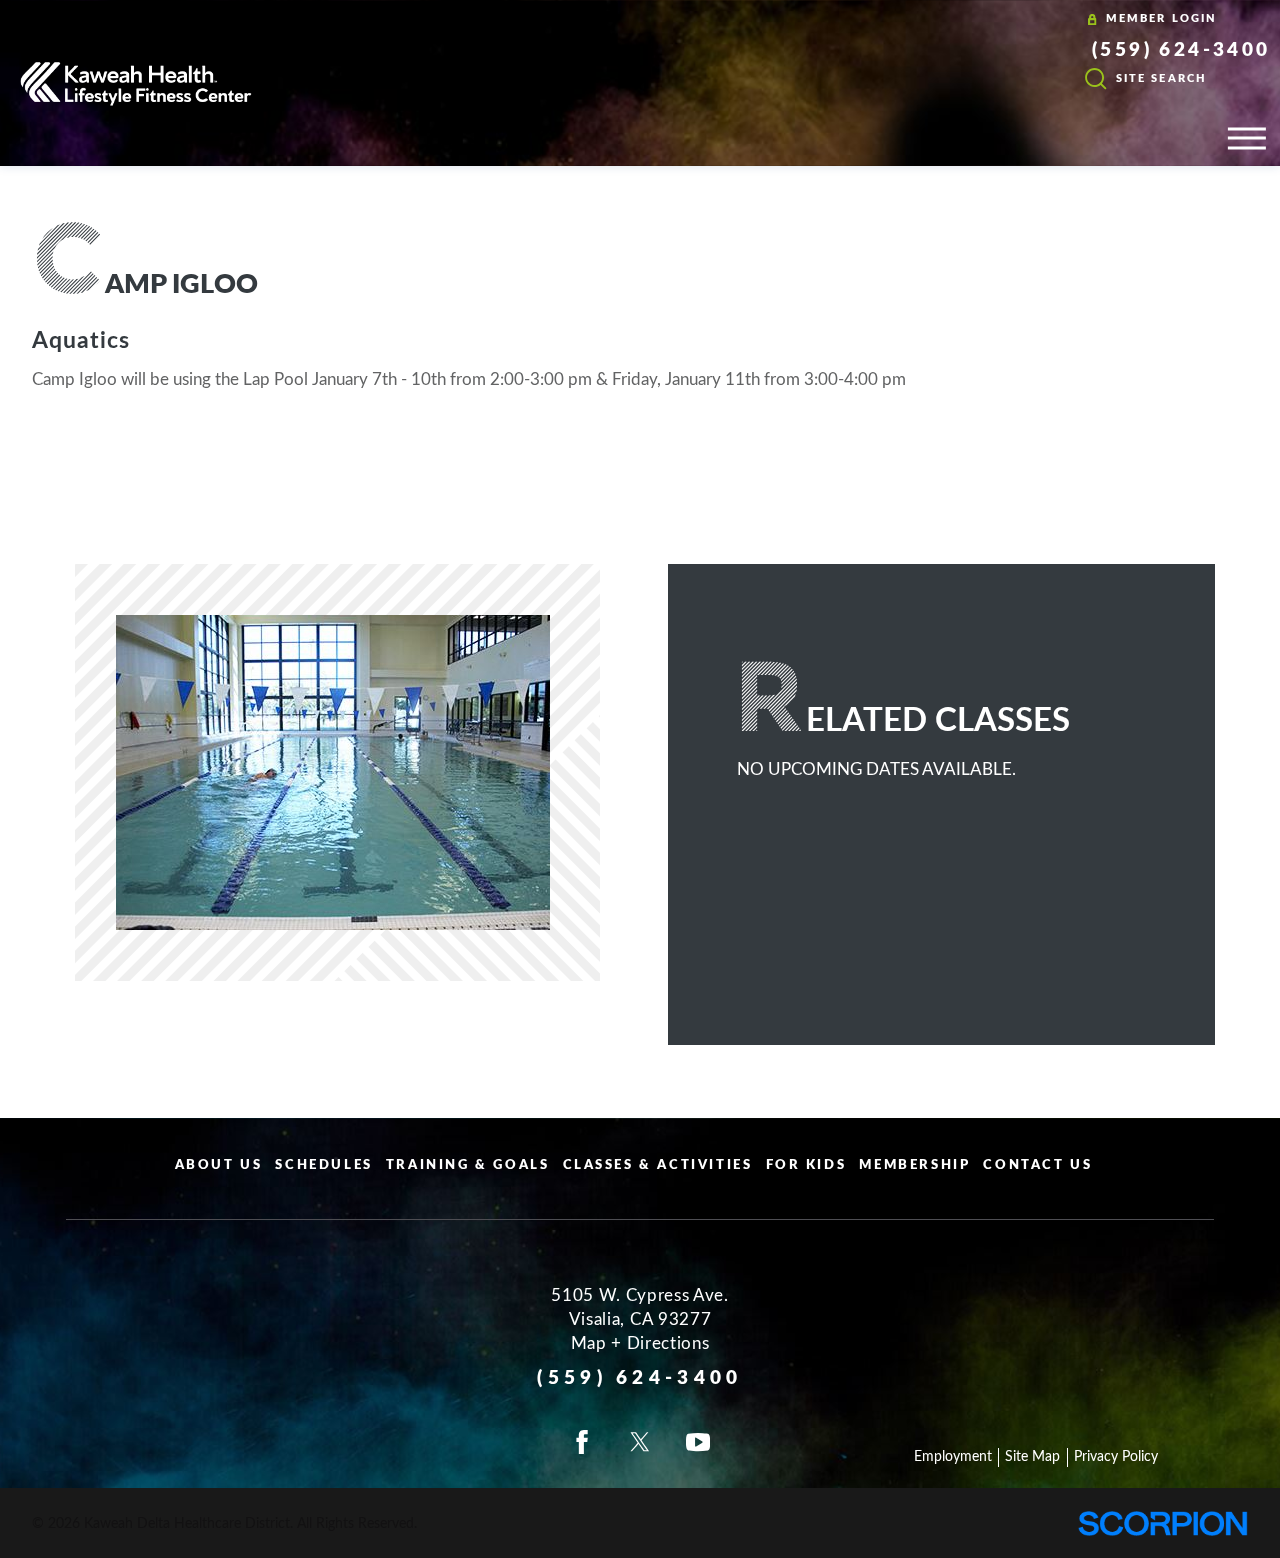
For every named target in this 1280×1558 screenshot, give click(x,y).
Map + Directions (640, 1343)
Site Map (1032, 1457)
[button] (1247, 138)
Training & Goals (468, 1165)
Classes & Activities (658, 1165)
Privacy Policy (1116, 1457)
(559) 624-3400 (1181, 51)
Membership (914, 1165)
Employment (953, 1457)
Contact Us (1037, 1165)
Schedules (323, 1165)
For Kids (806, 1165)
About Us (219, 1165)
